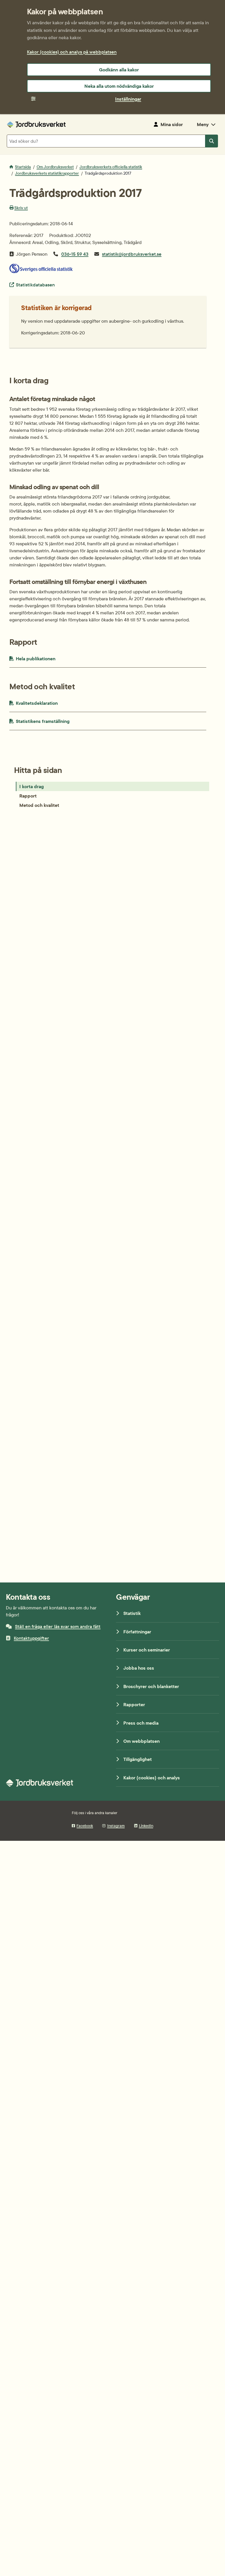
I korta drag (31, 786)
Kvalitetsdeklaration (50, 703)
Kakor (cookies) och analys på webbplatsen (72, 52)
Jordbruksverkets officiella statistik (111, 167)
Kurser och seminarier (147, 1650)
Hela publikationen (48, 658)
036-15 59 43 (75, 254)
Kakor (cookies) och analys (152, 1778)
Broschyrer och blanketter (151, 1686)
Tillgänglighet (138, 1759)
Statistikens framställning (57, 721)
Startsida (23, 167)
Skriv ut (21, 208)
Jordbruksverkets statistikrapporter (47, 173)
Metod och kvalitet (39, 805)
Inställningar (128, 99)
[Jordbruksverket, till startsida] (36, 124)
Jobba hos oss (139, 1668)
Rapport (28, 796)
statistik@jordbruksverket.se (132, 254)
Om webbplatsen (142, 1741)
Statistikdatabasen (35, 285)
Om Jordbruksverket (55, 167)
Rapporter (134, 1704)
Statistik (132, 1613)
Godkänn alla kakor (119, 70)
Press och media (141, 1723)
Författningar (137, 1632)
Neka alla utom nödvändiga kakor (119, 86)
